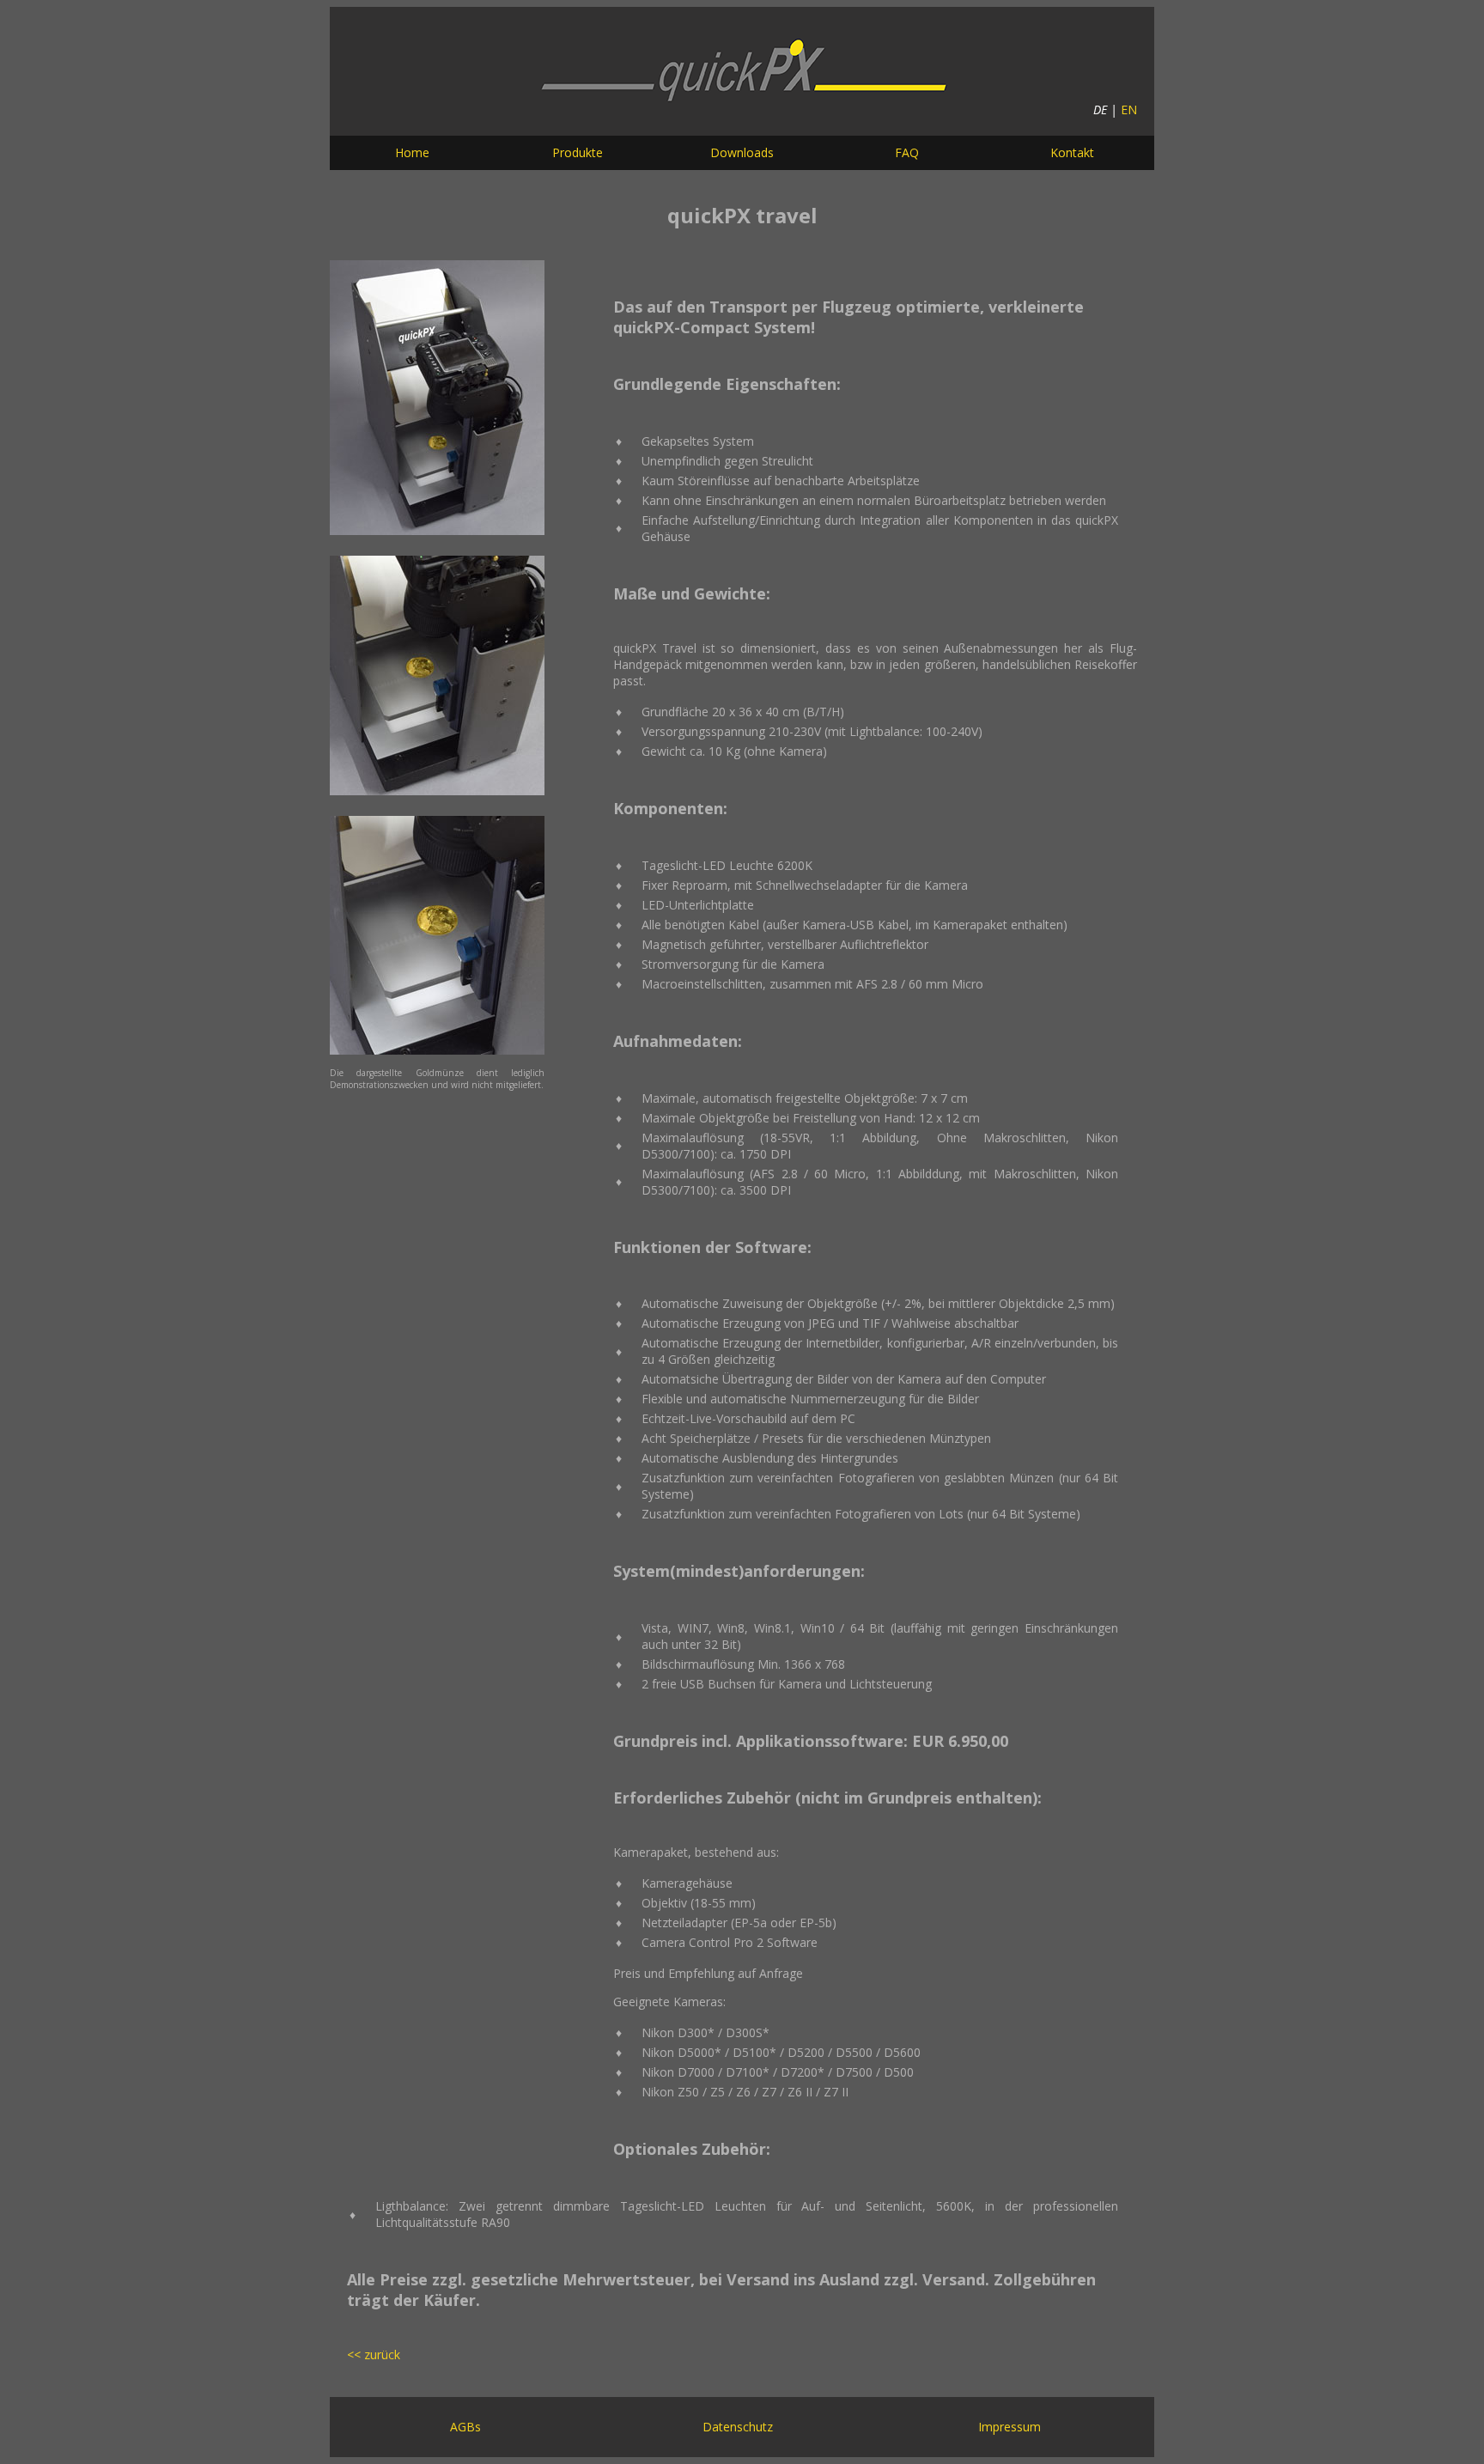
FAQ (907, 152)
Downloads (742, 152)
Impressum (1010, 2427)
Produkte (578, 152)
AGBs (465, 2427)
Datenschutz (738, 2427)
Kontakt (1072, 152)
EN (1129, 110)
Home (412, 152)
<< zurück (374, 2354)
